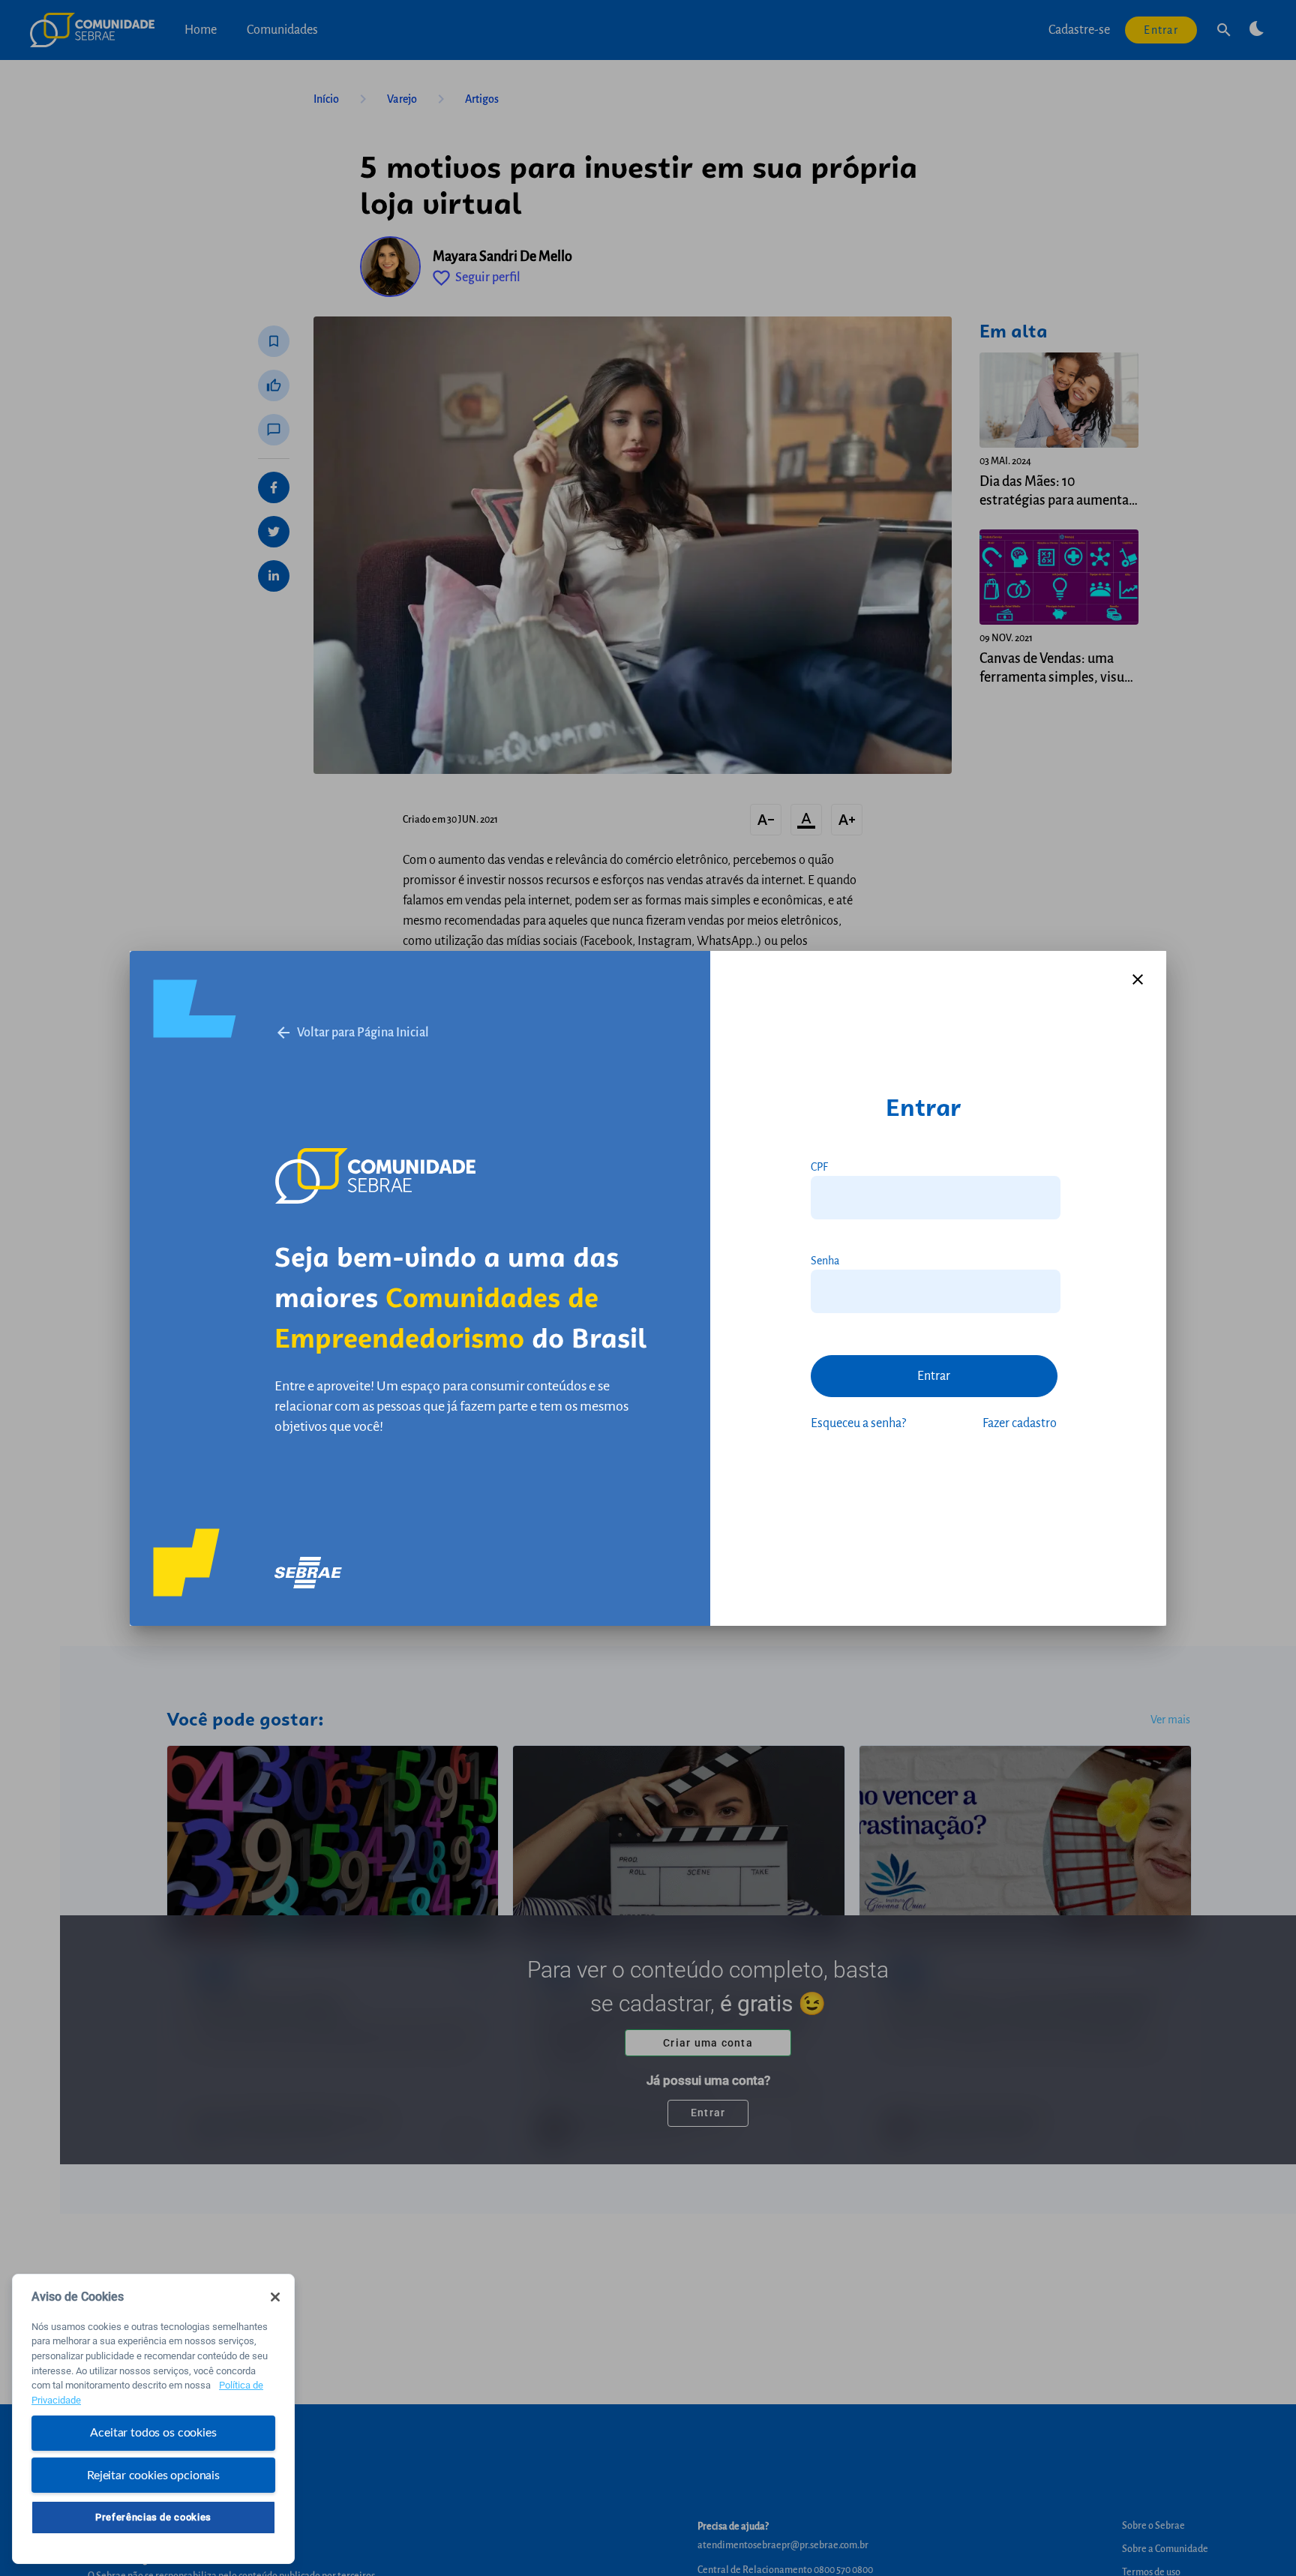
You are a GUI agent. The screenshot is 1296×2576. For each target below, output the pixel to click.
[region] (153, 2419)
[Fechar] (275, 2297)
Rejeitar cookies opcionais (153, 2475)
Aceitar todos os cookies (153, 2433)
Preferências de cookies (153, 2516)
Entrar (934, 1376)
